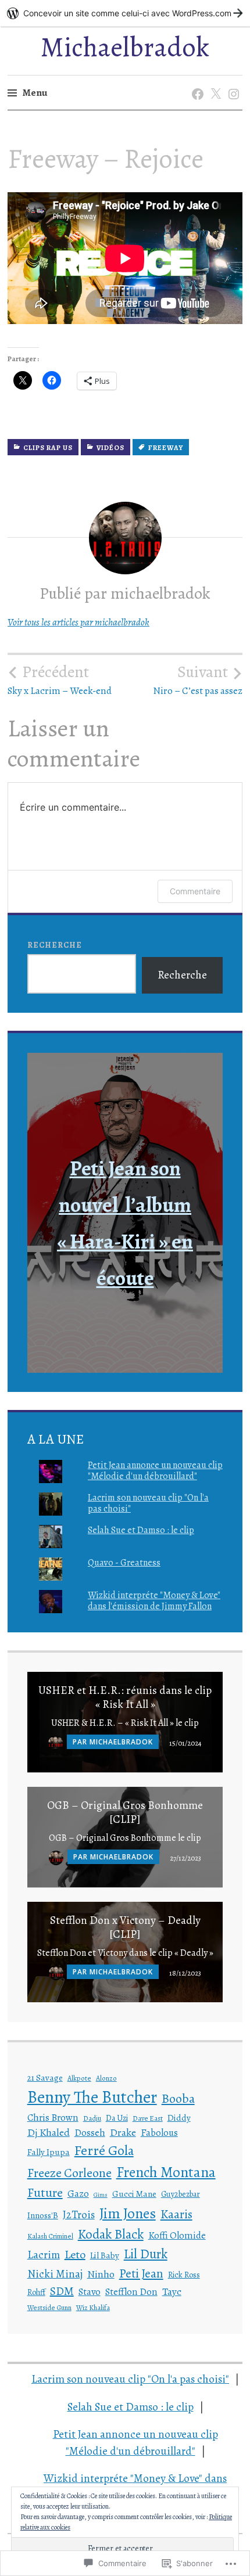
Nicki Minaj (55, 2274)
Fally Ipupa (49, 2152)
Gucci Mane (134, 2194)
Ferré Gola (104, 2150)
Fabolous (159, 2133)
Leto (75, 2255)
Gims (101, 2195)
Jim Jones (128, 2213)
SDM (62, 2291)
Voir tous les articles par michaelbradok (78, 622)
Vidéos (110, 448)
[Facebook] (196, 82)
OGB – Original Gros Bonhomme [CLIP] (125, 1812)
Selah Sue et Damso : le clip (141, 1530)
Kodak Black (111, 2234)
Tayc (172, 2291)
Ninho (101, 2274)
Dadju (92, 2118)
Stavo (90, 2292)
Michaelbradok (125, 47)
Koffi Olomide (177, 2235)
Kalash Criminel (50, 2236)
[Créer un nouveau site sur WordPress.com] (125, 13)
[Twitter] (214, 82)
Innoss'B (43, 2215)
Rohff (36, 2292)
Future (45, 2193)
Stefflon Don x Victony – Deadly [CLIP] (125, 1927)
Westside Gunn (49, 2308)
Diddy (179, 2118)
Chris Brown (53, 2118)
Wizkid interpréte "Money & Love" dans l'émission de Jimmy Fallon (154, 1601)
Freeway (166, 448)
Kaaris (176, 2214)
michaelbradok (121, 1742)
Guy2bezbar (181, 2194)
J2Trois (79, 2215)
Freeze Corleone (69, 2173)
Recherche (55, 945)
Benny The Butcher (92, 2097)
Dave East (148, 2118)
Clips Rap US (48, 448)
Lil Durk (146, 2254)
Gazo (78, 2194)
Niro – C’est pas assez (198, 680)
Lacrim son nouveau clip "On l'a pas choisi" (148, 1503)
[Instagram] (232, 82)
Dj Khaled (49, 2132)
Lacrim (44, 2255)
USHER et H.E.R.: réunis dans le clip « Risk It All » (125, 1697)
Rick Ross (184, 2275)
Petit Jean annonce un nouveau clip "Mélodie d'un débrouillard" (155, 1471)
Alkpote (79, 2078)
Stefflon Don (131, 2292)
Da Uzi (117, 2118)
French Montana (166, 2172)
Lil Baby (105, 2255)
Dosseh (90, 2133)
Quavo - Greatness (124, 1563)
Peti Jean (141, 2273)
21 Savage (45, 2078)
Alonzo (106, 2078)
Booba (178, 2099)
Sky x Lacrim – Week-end (60, 680)
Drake (123, 2132)
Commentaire (195, 891)
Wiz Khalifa (93, 2308)
